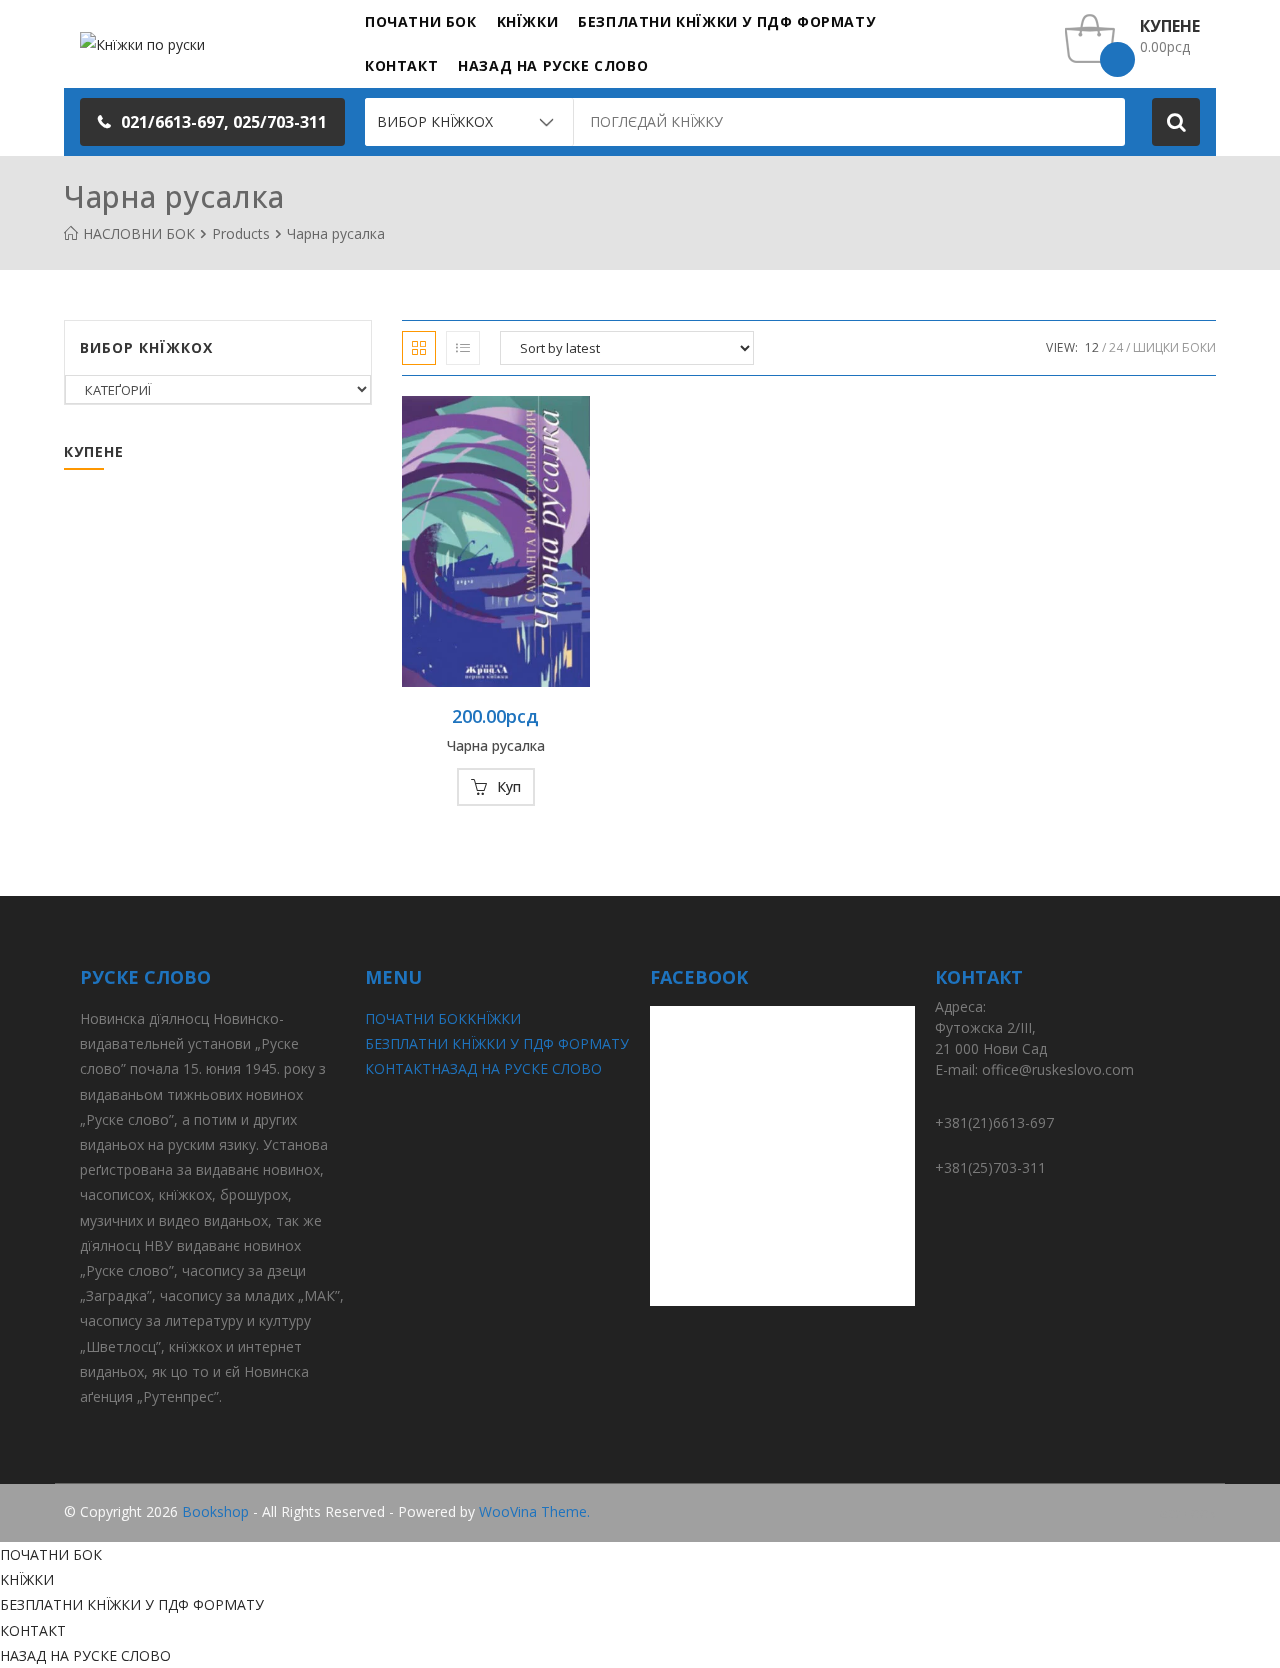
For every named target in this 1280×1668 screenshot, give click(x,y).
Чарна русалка (496, 745)
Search (1176, 122)
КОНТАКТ (398, 1068)
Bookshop (215, 1511)
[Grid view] (419, 348)
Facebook (1184, 1512)
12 (1092, 347)
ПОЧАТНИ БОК (416, 1018)
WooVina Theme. (534, 1511)
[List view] (463, 348)
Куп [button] (509, 786)
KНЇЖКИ (494, 1018)
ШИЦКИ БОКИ (1174, 347)
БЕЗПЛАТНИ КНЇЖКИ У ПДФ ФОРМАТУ (497, 1043)
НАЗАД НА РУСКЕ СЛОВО (516, 1068)
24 (1116, 347)
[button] (212, 122)
